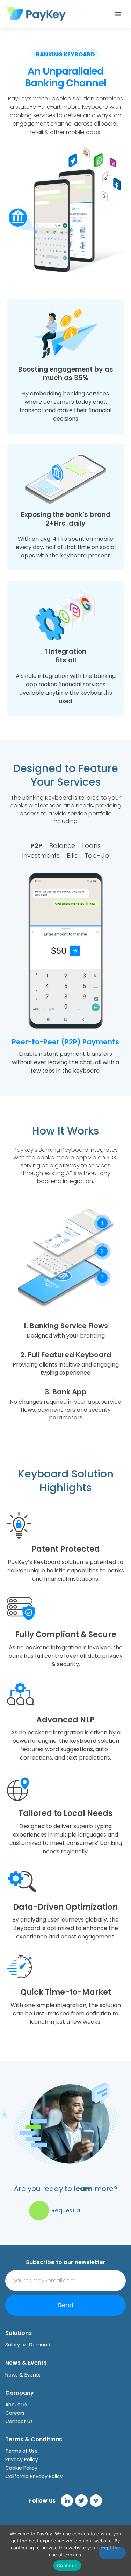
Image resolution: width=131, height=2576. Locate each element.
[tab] (37, 846)
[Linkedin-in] (67, 2501)
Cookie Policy (21, 2468)
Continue (67, 2566)
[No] (112, 2553)
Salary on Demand (28, 2345)
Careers (15, 2413)
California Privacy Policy (34, 2476)
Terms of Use (21, 2451)
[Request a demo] (39, 2210)
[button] (118, 14)
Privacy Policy (22, 2459)
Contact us (19, 2421)
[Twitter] (81, 2501)
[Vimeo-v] (96, 2501)
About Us (16, 2405)
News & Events (23, 2375)
